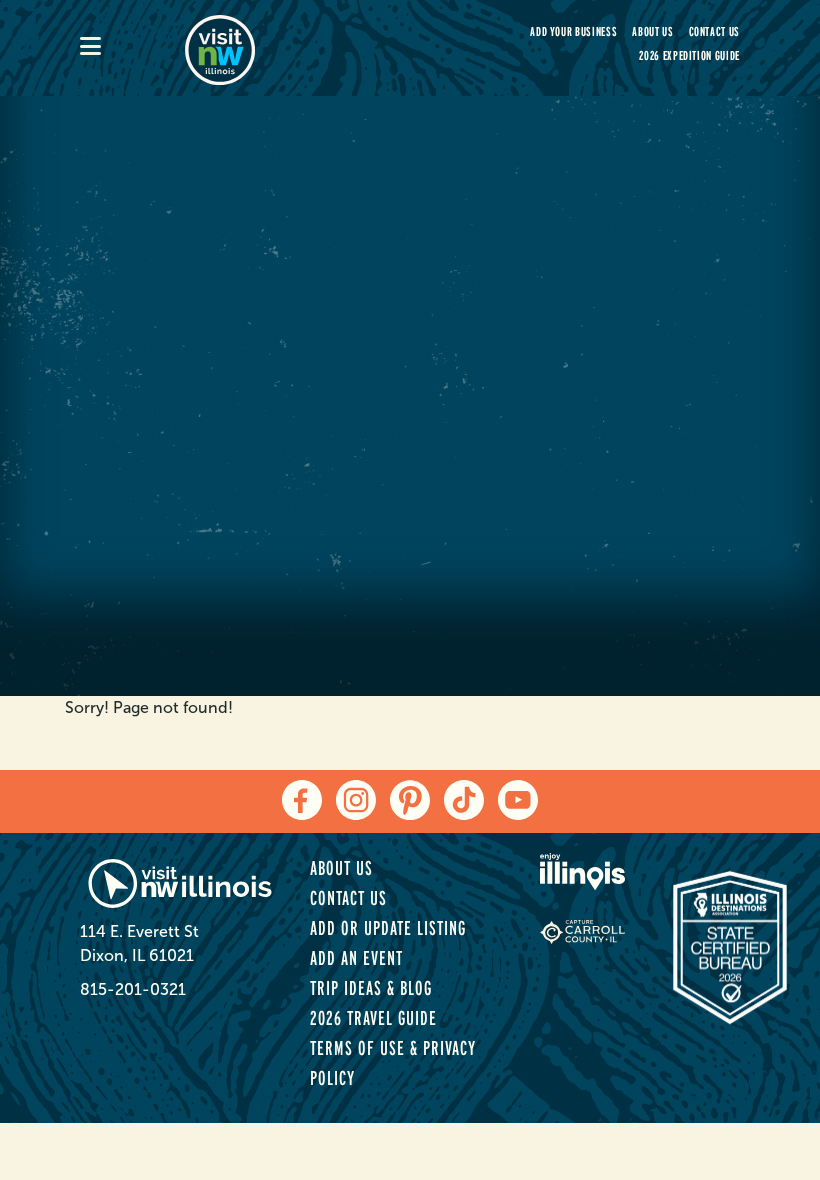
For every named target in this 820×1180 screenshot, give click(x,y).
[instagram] (356, 800)
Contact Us (715, 31)
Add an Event (356, 958)
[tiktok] (464, 800)
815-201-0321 (133, 989)
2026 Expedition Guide (689, 55)
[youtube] (518, 800)
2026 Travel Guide (373, 1018)
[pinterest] (410, 800)
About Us (652, 31)
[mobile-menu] (132, 48)
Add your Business (573, 31)
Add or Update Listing (388, 928)
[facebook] (302, 800)
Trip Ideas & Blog (371, 988)
